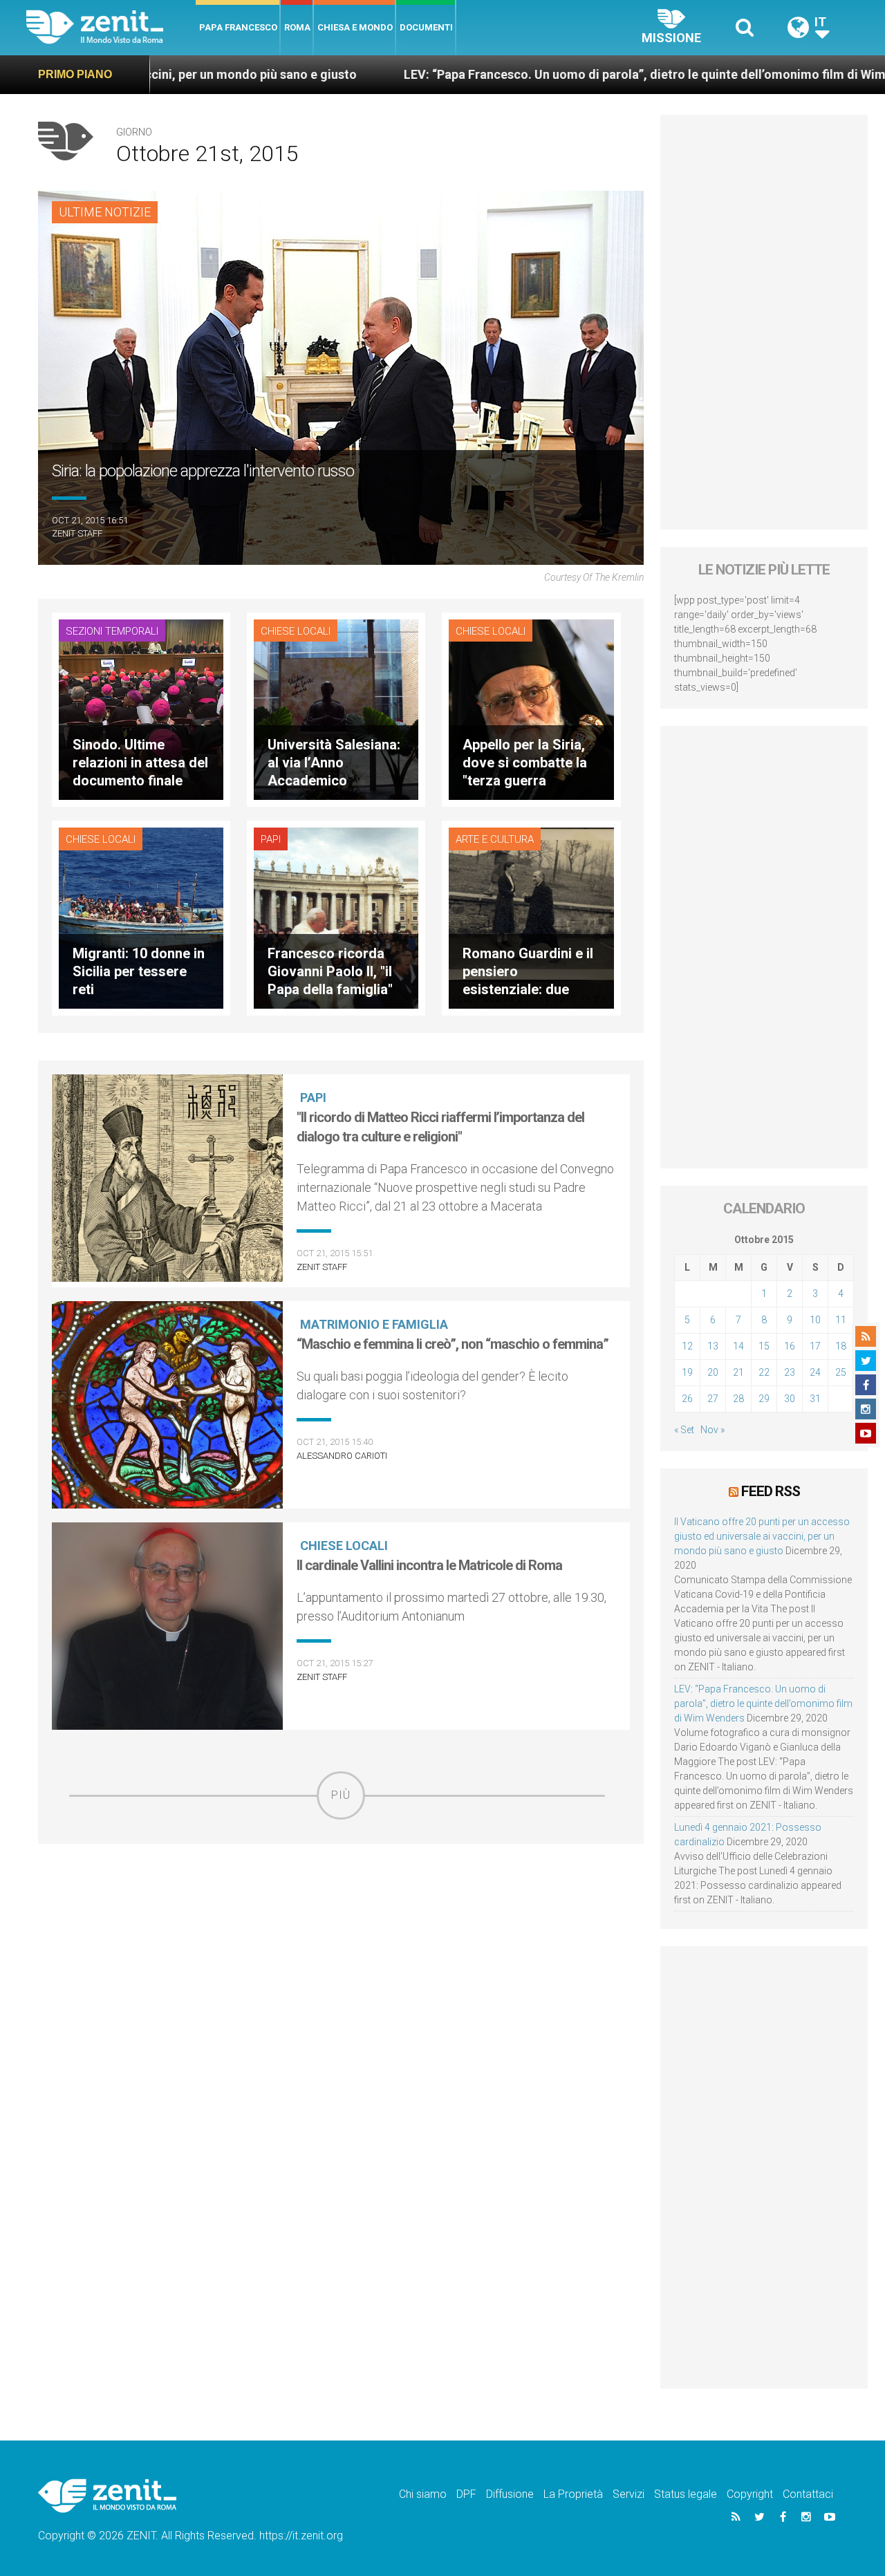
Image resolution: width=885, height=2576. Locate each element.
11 (841, 1320)
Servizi (628, 2494)
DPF (466, 2494)
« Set (684, 1430)
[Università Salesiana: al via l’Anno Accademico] (336, 708)
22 (764, 1372)
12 (687, 1346)
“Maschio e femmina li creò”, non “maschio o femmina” (453, 1344)
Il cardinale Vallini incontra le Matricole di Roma (429, 1565)
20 (713, 1372)
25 (841, 1372)
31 (815, 1399)
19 (687, 1372)
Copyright (750, 2494)
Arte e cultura (495, 839)
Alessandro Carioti (342, 1456)
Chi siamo (423, 2494)
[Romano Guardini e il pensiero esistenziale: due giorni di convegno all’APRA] (531, 917)
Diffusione (510, 2494)
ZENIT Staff (77, 533)
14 (738, 1346)
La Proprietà (573, 2494)
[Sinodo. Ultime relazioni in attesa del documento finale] (141, 708)
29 (764, 1399)
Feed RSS (771, 1491)
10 (815, 1320)
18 (841, 1346)
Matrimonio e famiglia (374, 1324)
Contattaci (808, 2494)
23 (790, 1372)
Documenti (426, 27)
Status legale (686, 2494)
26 (687, 1399)
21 (738, 1372)
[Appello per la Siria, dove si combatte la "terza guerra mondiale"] (531, 708)
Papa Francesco (238, 27)
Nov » (712, 1430)
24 (815, 1372)
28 (738, 1399)
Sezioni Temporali (112, 631)
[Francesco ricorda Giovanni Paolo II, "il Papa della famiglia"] (336, 917)
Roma (297, 27)
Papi (271, 839)
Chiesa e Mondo (355, 27)
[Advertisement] (341, 1918)
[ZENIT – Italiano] (111, 27)
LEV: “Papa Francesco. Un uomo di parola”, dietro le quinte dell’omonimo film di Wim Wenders (542, 74)
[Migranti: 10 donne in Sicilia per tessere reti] (141, 917)
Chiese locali (296, 631)
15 (764, 1346)
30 (790, 1399)
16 (790, 1346)
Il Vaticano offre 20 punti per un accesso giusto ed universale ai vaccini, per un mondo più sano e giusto (762, 1536)
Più (341, 1795)
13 (713, 1346)
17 (815, 1346)
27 (713, 1399)
